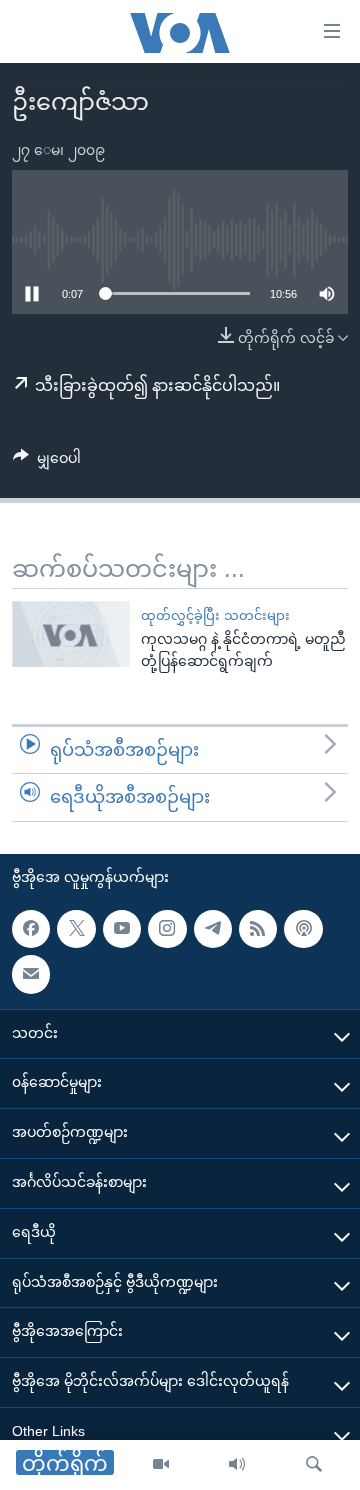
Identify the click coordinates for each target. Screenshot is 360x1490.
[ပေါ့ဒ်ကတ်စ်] (303, 929)
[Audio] (237, 1465)
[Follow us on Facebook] (31, 929)
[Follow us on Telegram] (213, 929)
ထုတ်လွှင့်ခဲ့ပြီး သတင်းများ (215, 615)
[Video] (161, 1465)
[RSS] (258, 929)
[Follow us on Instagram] (167, 929)
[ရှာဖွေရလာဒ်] (314, 1465)
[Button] (47, 462)
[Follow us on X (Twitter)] (76, 929)
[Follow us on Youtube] (122, 929)
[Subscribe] (31, 974)
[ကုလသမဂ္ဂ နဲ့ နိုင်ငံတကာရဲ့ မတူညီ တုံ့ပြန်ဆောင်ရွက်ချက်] (71, 634)
